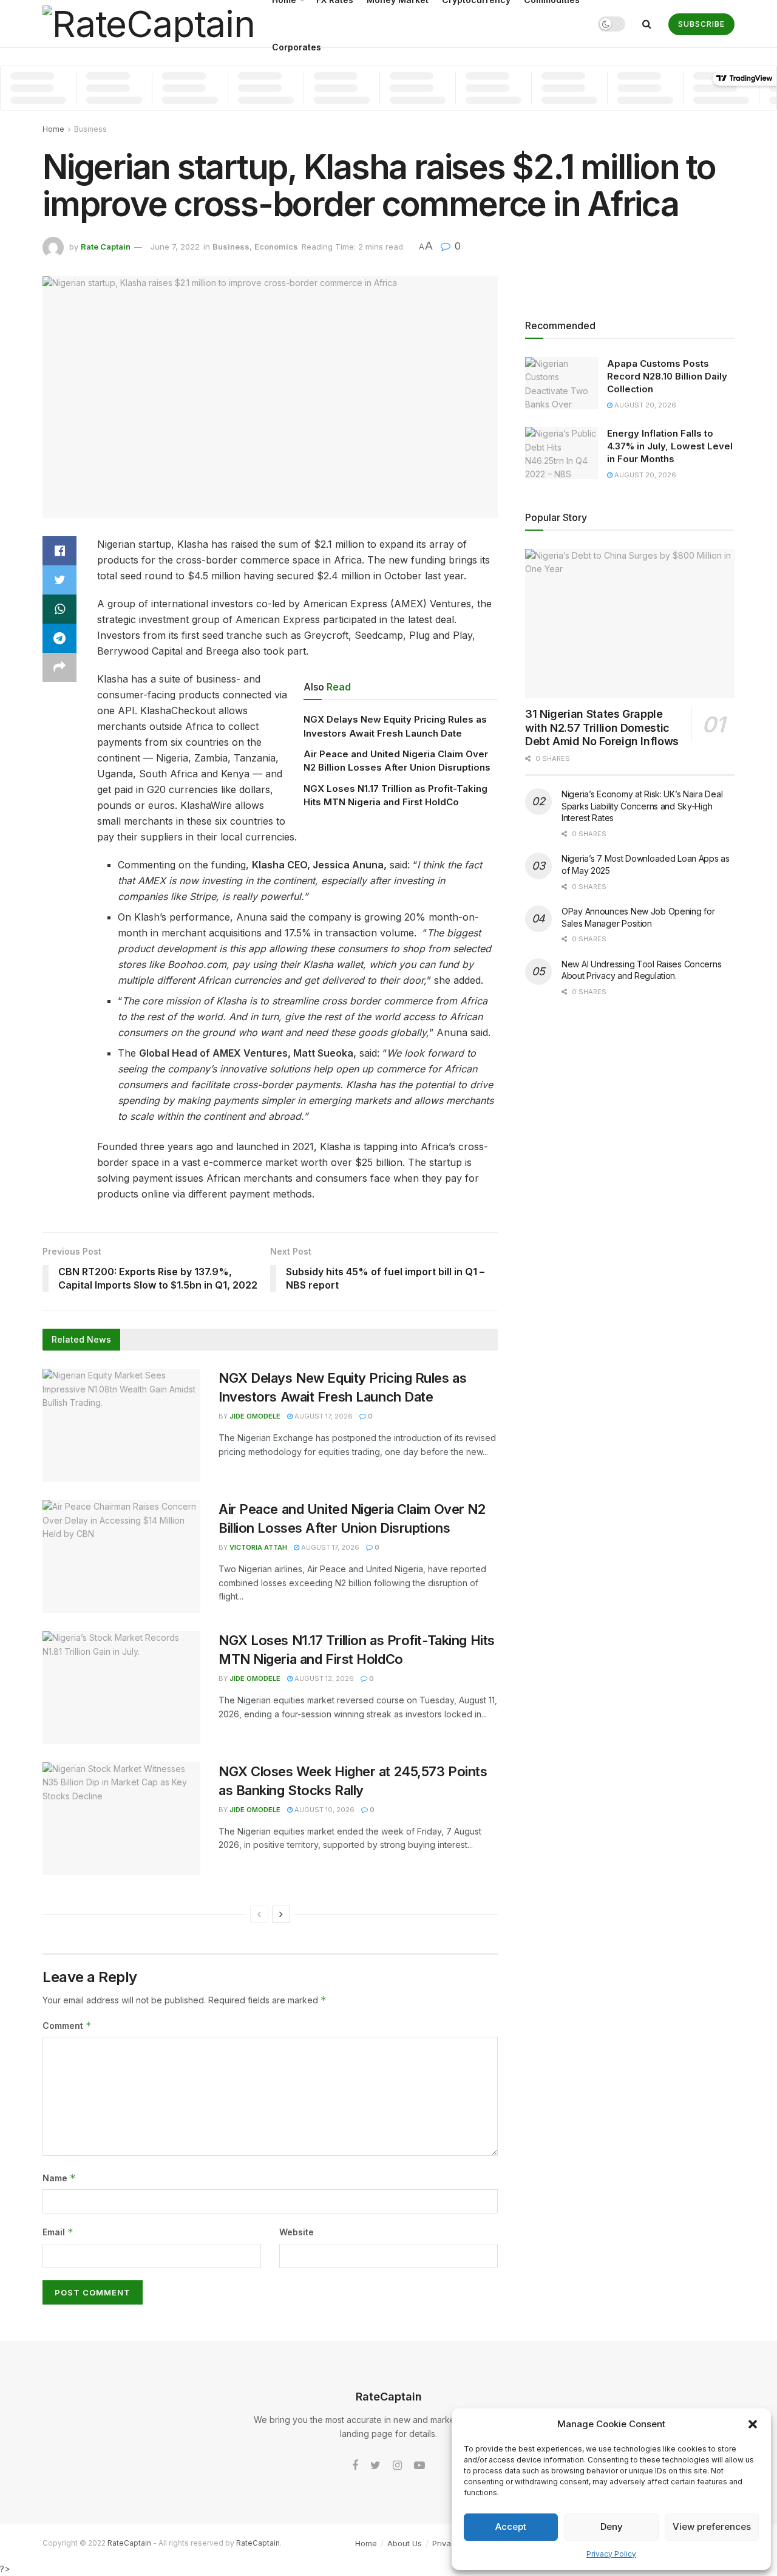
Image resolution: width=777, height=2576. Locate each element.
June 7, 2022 (175, 247)
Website (297, 2232)
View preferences (712, 2527)
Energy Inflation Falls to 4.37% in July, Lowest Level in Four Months (670, 446)
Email (58, 2232)
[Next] (281, 1914)
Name (59, 2178)
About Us (405, 2543)
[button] (753, 2424)
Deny (612, 2527)
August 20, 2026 (644, 405)
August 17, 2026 (323, 1416)
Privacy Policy (611, 2554)
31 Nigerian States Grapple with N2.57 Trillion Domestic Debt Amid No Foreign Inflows (602, 727)
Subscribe (701, 24)
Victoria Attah (258, 1547)
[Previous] (259, 1914)
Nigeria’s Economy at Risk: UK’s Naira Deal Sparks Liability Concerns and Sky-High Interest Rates (642, 806)
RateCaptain (129, 2543)
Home (53, 129)
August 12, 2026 (323, 1678)
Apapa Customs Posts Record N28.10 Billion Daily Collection (667, 376)
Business (90, 129)
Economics (276, 247)
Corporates (297, 47)
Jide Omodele (255, 1416)
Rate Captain (106, 247)
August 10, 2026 (324, 1810)
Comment (67, 2026)
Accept (511, 2527)
